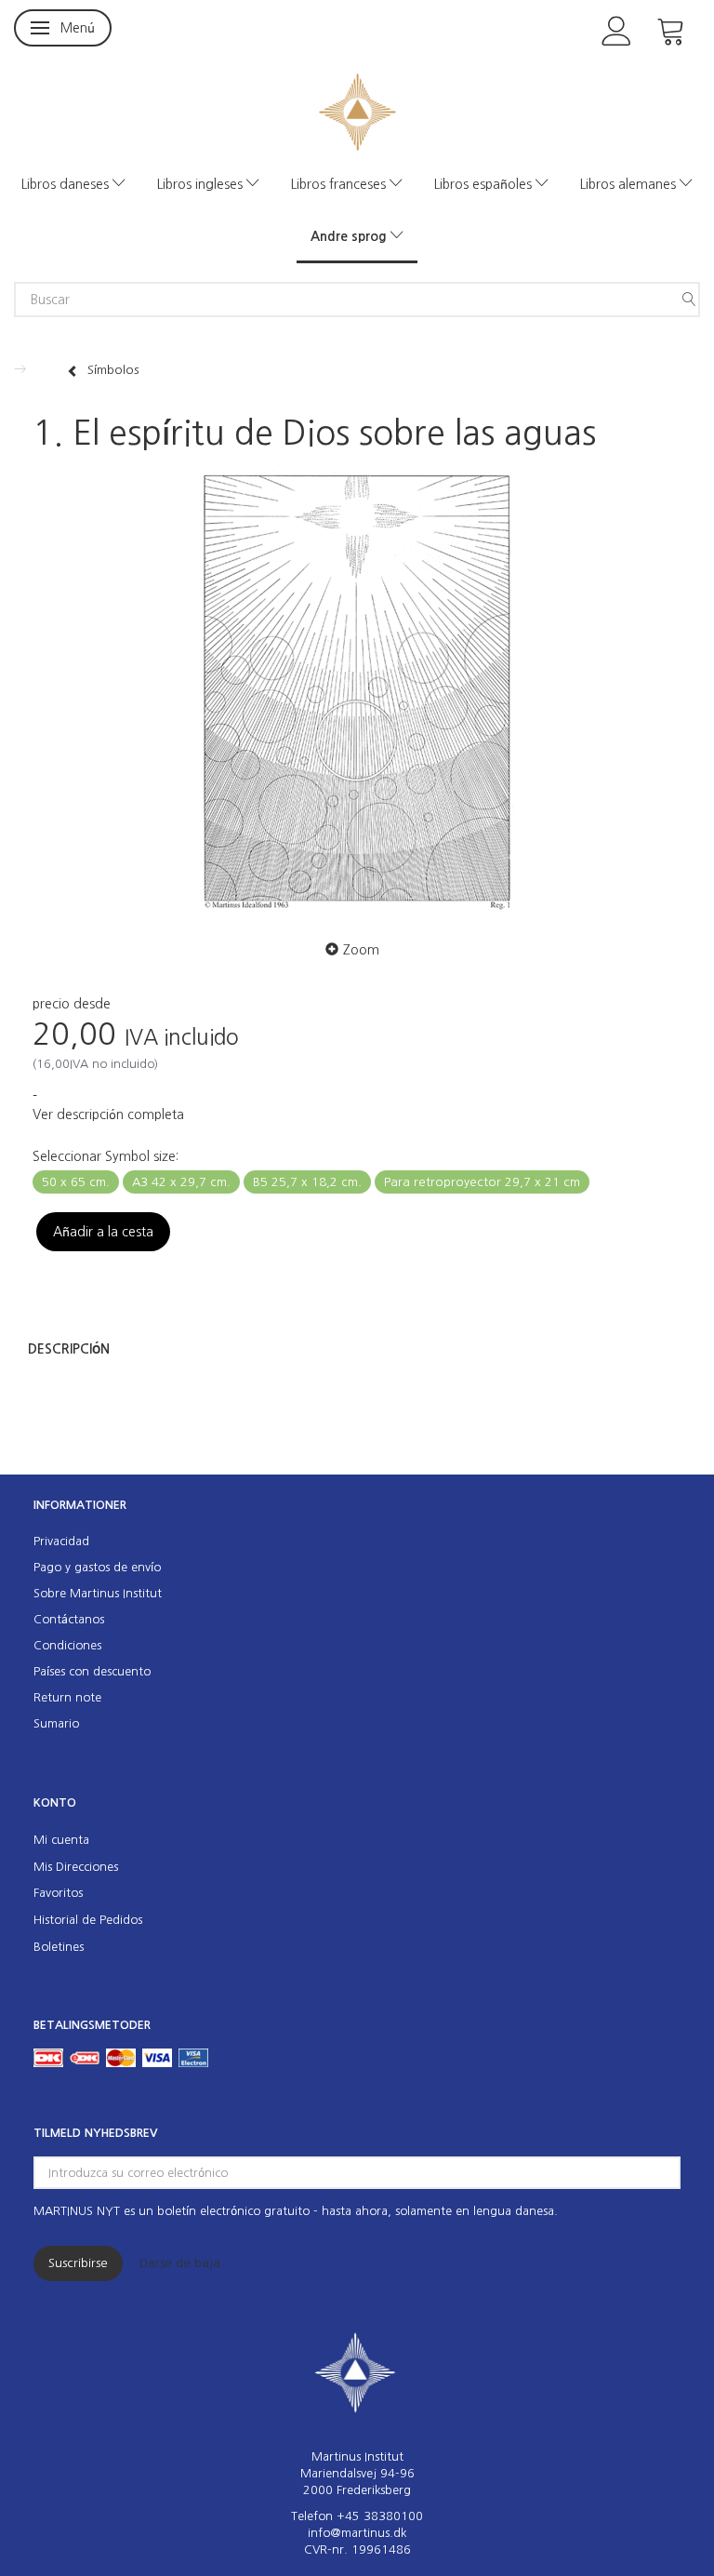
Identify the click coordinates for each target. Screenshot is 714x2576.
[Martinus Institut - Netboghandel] (357, 110)
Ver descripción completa (108, 1114)
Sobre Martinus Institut (98, 1593)
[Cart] (671, 29)
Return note (67, 1697)
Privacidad (61, 1541)
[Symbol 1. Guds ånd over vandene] (357, 691)
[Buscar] (689, 300)
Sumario (56, 1723)
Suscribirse (78, 2263)
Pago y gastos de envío (97, 1567)
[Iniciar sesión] (617, 29)
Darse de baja (180, 2263)
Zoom (361, 950)
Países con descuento (92, 1671)
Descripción (69, 1349)
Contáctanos (69, 1619)
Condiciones (67, 1645)
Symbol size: (106, 1156)
